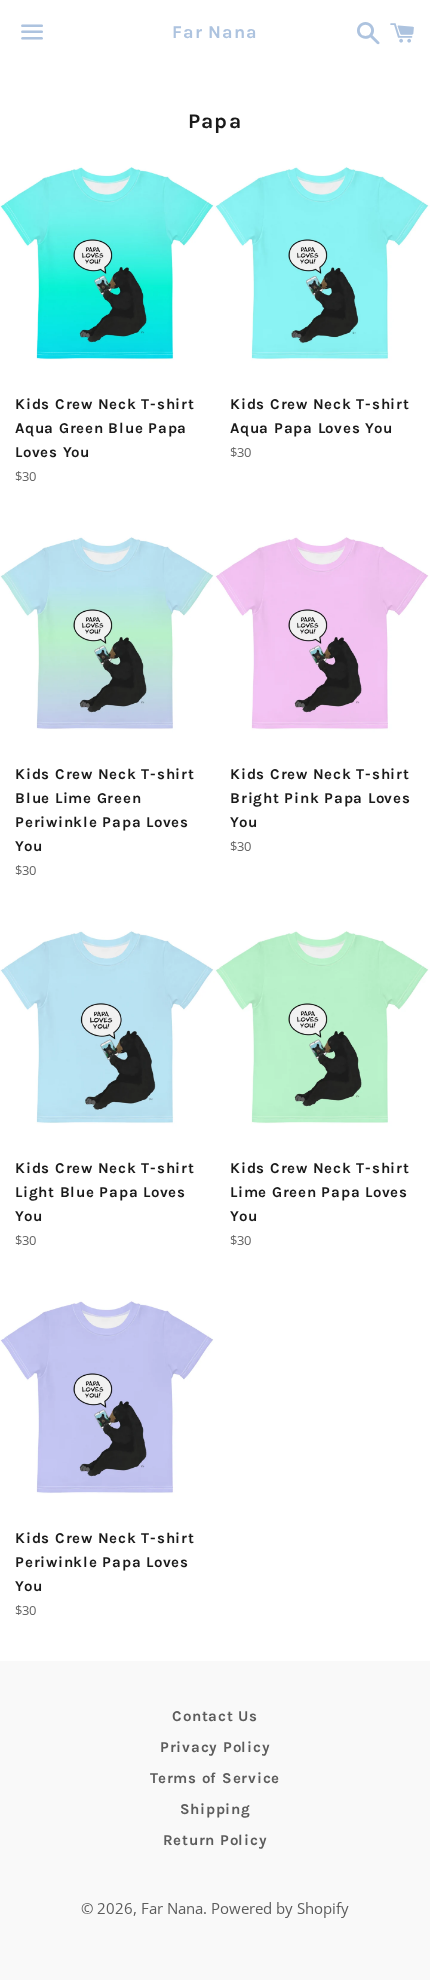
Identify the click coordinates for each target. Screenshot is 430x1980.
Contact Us (215, 1716)
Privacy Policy (215, 1747)
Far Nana (215, 32)
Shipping (215, 1809)
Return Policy (215, 1840)
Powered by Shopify (280, 1908)
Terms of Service (215, 1778)
